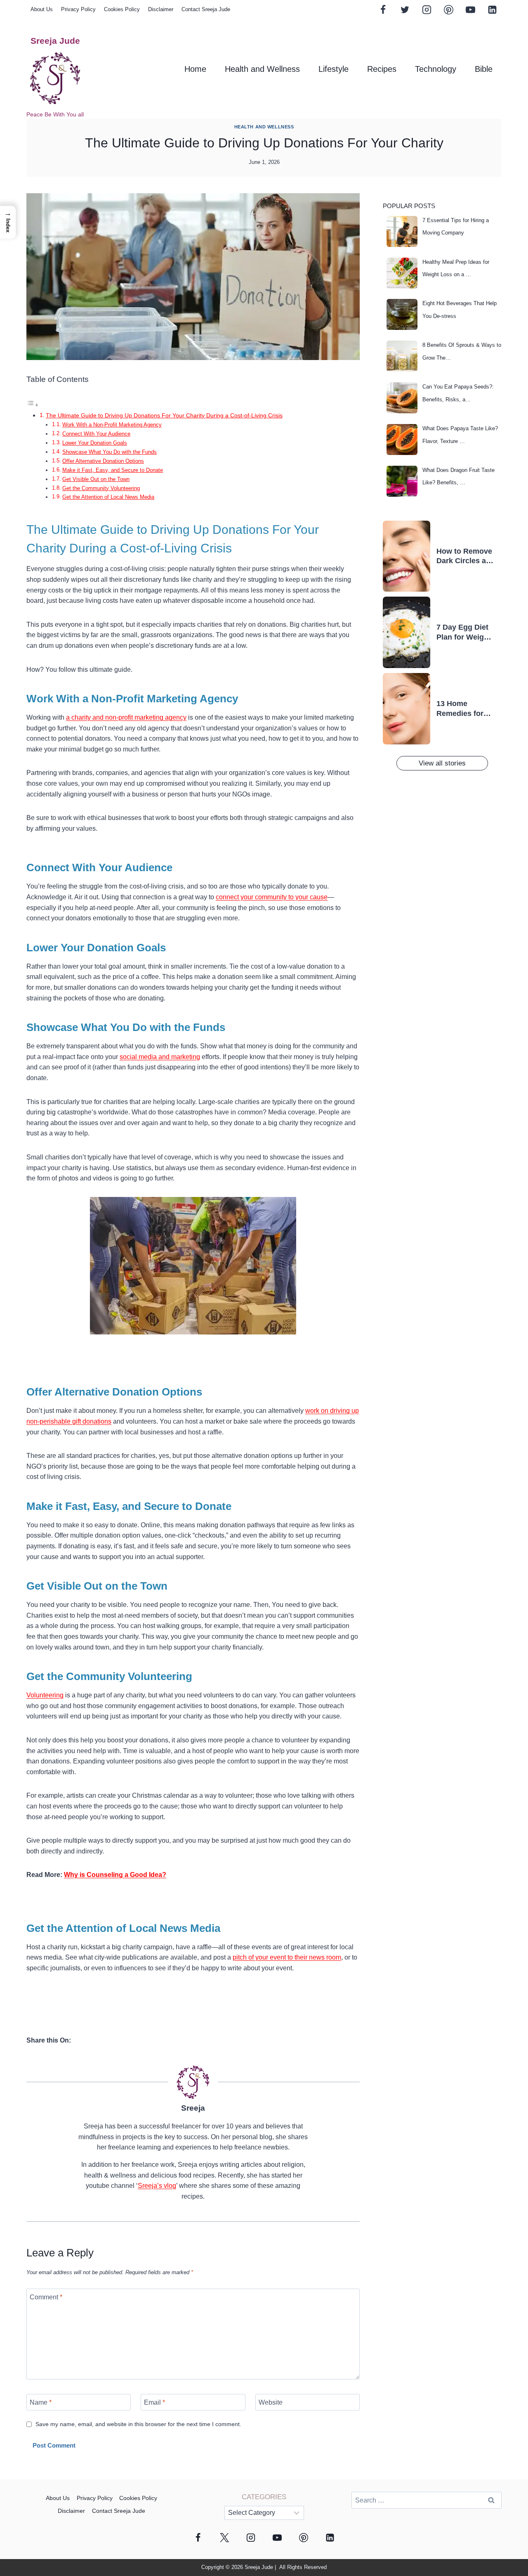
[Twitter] (405, 9)
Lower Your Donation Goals (95, 443)
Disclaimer (161, 9)
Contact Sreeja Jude (206, 9)
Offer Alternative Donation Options (103, 461)
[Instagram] (427, 9)
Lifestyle (334, 69)
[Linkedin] (492, 9)
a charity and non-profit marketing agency (126, 717)
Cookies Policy (122, 9)
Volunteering (45, 1695)
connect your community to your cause (272, 897)
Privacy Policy (78, 9)
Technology (436, 69)
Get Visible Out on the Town (96, 479)
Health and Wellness (262, 69)
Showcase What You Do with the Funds (110, 452)
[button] (8, 222)
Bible (484, 69)
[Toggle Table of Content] (33, 405)
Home (195, 69)
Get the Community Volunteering (101, 488)
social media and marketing (160, 1057)
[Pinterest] (448, 9)
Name (41, 2402)
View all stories (442, 763)
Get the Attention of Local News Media (108, 497)
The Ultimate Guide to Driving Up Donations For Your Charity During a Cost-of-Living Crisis (164, 415)
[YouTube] (470, 9)
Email (154, 2402)
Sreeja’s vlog (157, 2186)
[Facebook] (383, 9)
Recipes (382, 69)
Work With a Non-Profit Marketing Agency (112, 425)
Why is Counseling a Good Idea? (115, 1875)
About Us (42, 9)
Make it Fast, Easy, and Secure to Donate (113, 470)
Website (271, 2402)
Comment (46, 2297)
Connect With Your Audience (96, 434)
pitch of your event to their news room (287, 1957)
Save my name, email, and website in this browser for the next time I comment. (138, 2424)
